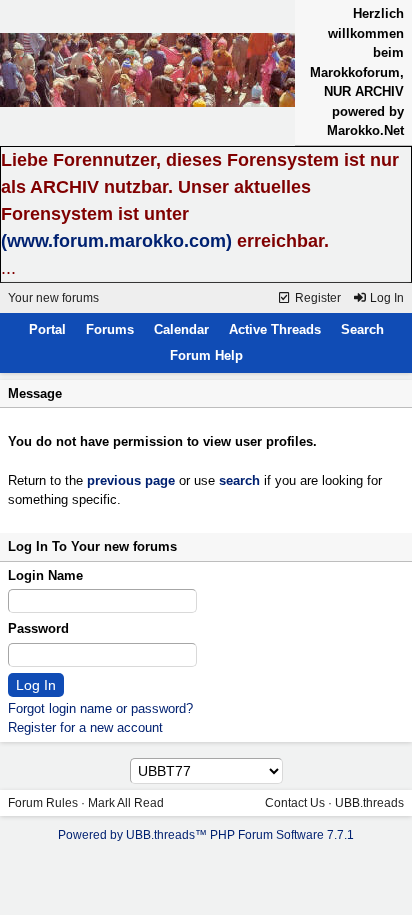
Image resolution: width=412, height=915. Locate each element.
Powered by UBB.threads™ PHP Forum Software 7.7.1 (206, 835)
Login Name (45, 575)
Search (362, 329)
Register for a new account (85, 727)
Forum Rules (43, 803)
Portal (47, 329)
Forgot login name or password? (100, 708)
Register (316, 298)
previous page (131, 480)
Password (38, 628)
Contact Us (295, 803)
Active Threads (275, 329)
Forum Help (206, 355)
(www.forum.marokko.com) (116, 241)
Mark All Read (126, 803)
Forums (110, 329)
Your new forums (53, 298)
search (239, 480)
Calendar (181, 329)
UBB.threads (369, 803)
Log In (385, 298)
